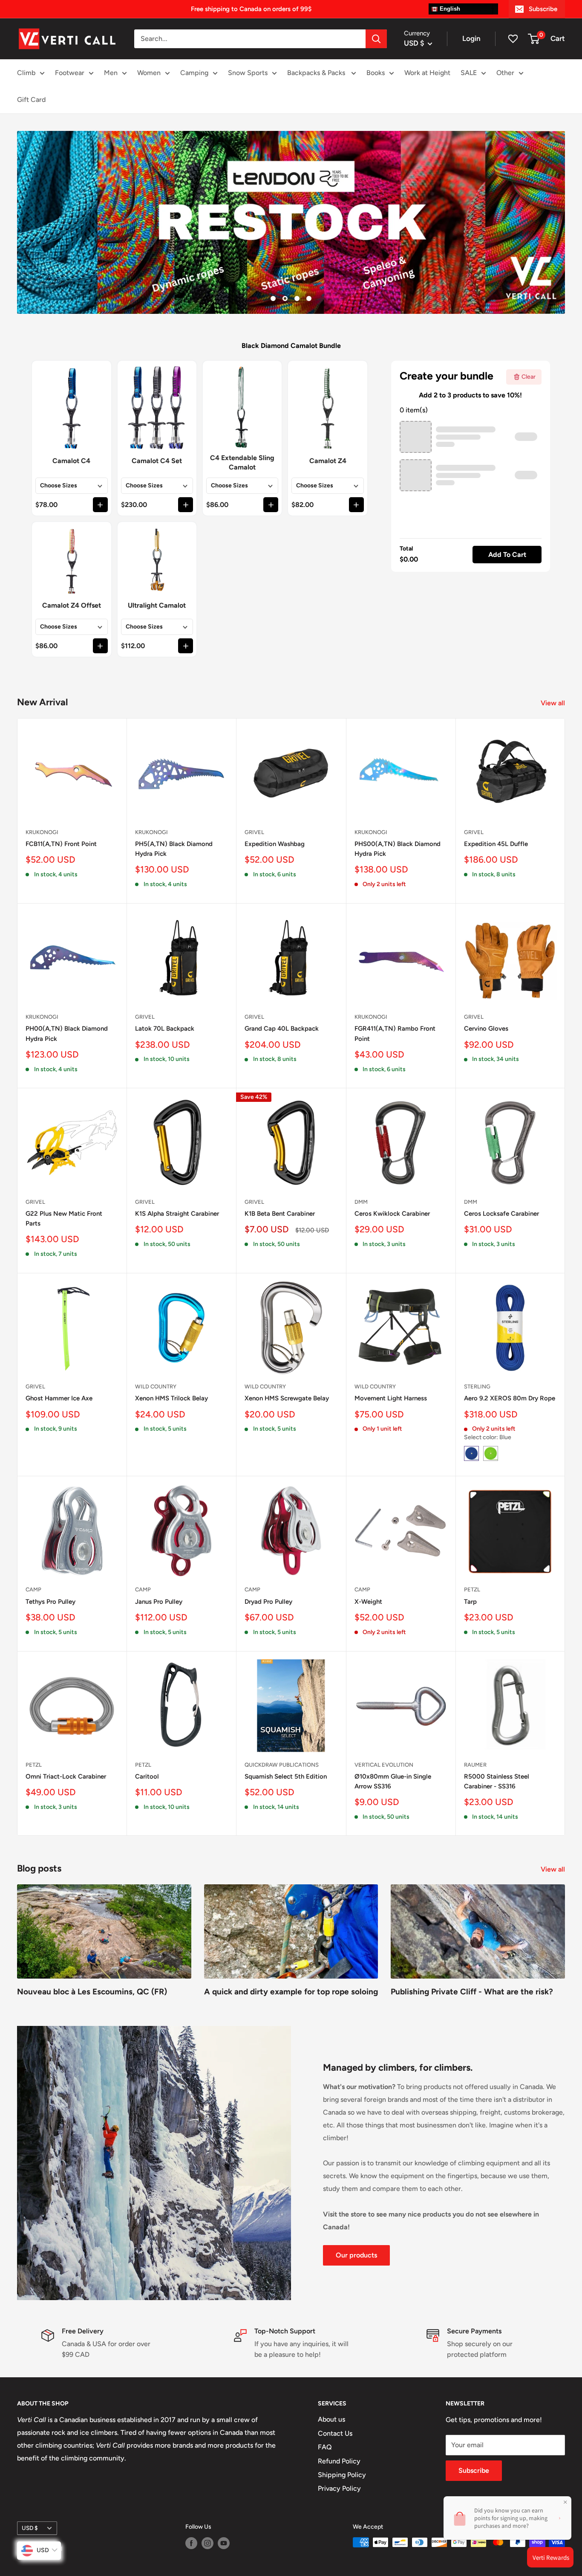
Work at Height (427, 73)
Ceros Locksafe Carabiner (501, 1214)
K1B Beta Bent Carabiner (280, 1214)
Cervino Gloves (486, 1029)
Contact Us (335, 2433)
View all (554, 703)
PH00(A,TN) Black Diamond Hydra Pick (67, 1033)
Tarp (470, 1602)
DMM (361, 1202)
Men (111, 73)
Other (505, 73)
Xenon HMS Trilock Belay (171, 1398)
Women (149, 73)
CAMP (33, 1589)
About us (331, 2419)
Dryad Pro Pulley (268, 1602)
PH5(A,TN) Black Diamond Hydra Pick (174, 849)
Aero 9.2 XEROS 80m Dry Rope (510, 1398)
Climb (26, 73)
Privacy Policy (339, 2488)
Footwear (70, 73)
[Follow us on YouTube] (224, 2543)
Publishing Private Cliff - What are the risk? (472, 1992)
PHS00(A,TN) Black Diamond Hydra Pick (398, 849)
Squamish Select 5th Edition (286, 1776)
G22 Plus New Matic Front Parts (64, 1218)
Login (471, 38)
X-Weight (368, 1602)
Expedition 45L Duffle (496, 844)
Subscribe (543, 9)
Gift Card (31, 100)
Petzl (472, 1589)
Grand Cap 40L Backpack (282, 1029)
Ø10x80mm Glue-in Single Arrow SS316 (393, 1781)
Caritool (147, 1776)
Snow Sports (248, 73)
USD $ (30, 2528)
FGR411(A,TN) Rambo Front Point (395, 1033)
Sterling (477, 1387)
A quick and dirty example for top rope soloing (291, 1992)
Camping (194, 73)
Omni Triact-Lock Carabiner (66, 1776)
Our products (356, 2255)
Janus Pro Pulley (159, 1602)
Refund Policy (339, 2461)
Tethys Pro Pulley (50, 1602)
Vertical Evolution (384, 1765)
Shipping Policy (342, 2475)
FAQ (325, 2447)
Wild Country (156, 1387)
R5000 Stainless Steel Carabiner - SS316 (497, 1781)
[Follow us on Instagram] (207, 2543)
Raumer (475, 1765)
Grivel (254, 832)
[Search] (376, 39)
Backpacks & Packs (317, 73)
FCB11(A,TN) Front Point (61, 844)
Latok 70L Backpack (165, 1029)
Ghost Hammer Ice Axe (59, 1398)
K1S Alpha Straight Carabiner (177, 1214)
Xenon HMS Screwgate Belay (287, 1398)
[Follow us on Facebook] (191, 2543)
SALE (469, 73)
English (449, 9)
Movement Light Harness (391, 1398)
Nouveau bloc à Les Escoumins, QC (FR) (92, 1992)
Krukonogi (42, 832)
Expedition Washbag (275, 844)
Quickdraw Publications (282, 1765)
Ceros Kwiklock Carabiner (392, 1214)
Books (376, 73)
